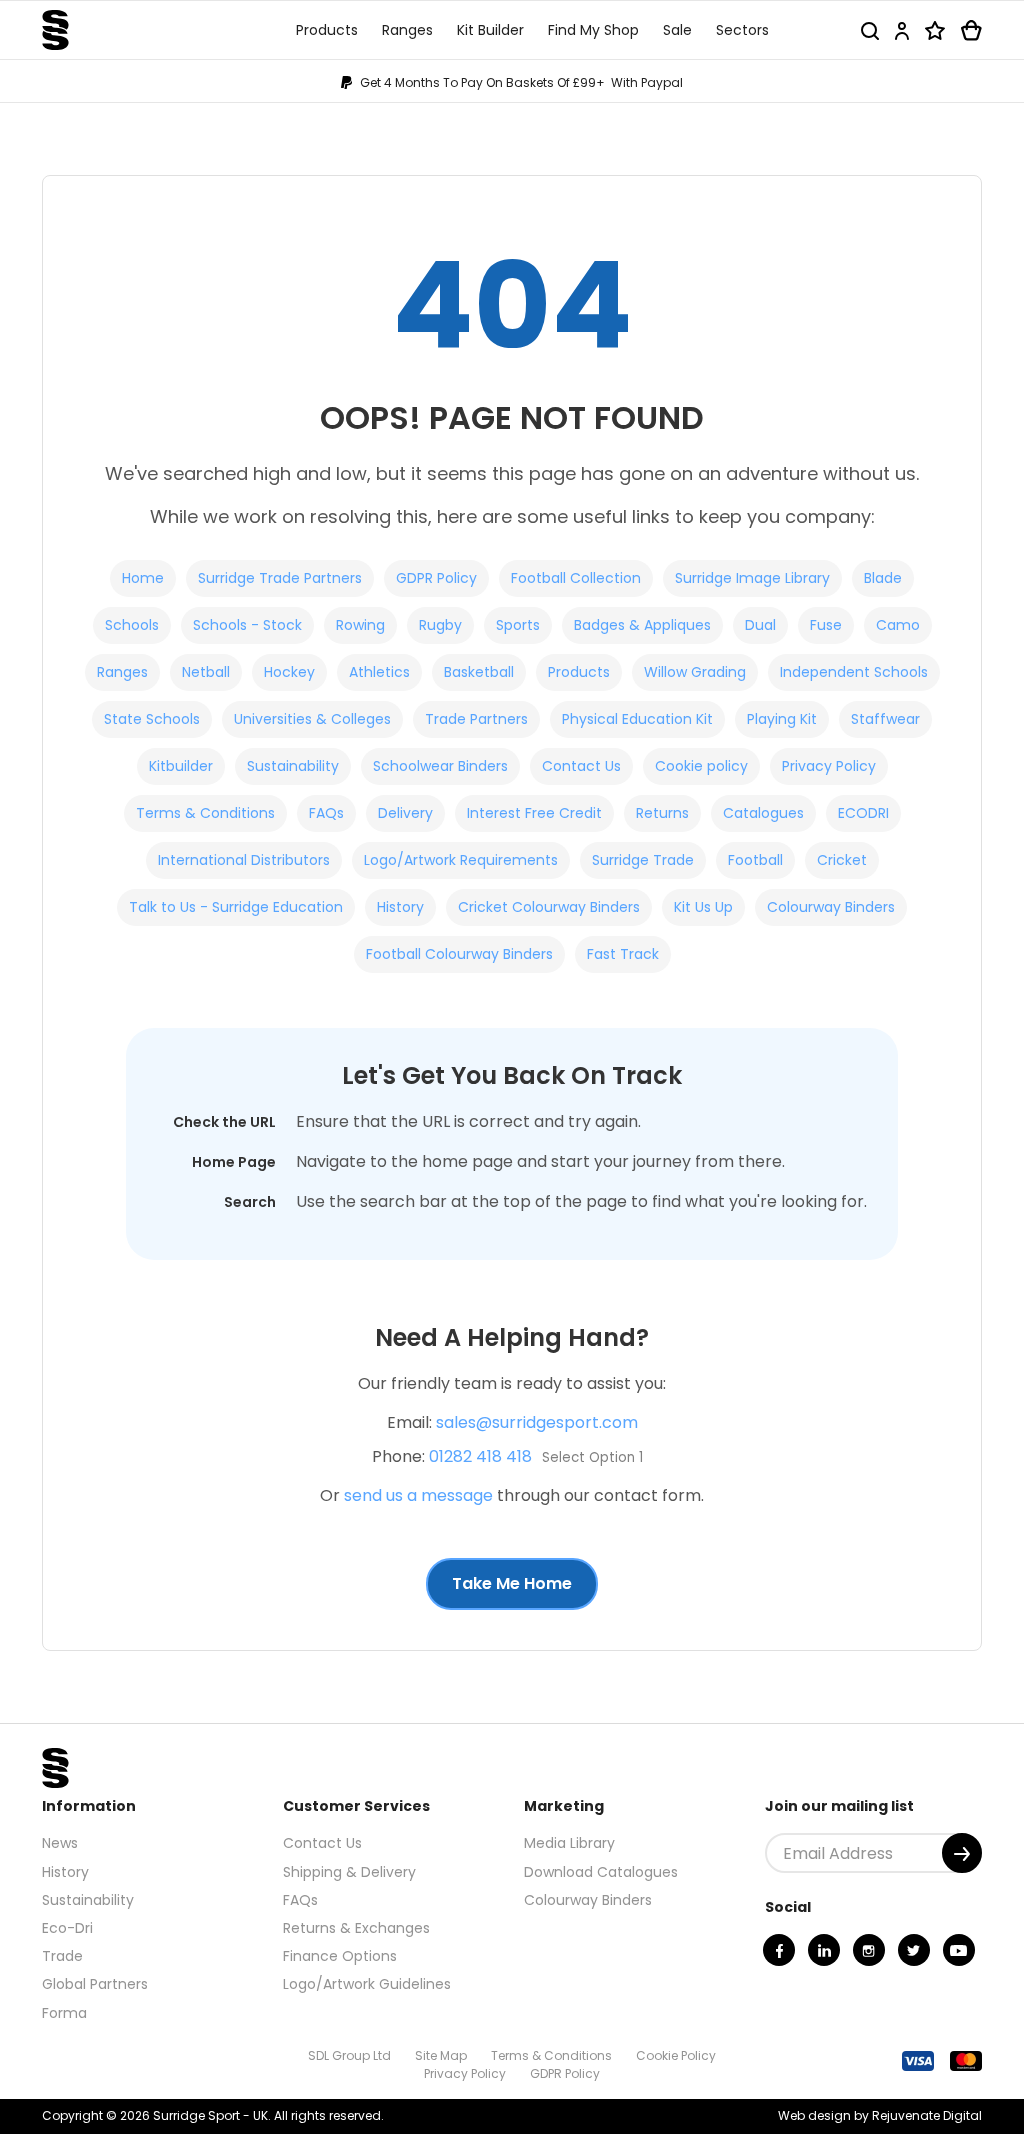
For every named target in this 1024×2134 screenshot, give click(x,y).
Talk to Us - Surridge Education (236, 907)
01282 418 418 (480, 1456)
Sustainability (293, 766)
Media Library (569, 1843)
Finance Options (340, 1956)
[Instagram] (869, 1950)
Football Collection (576, 578)
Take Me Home (512, 1583)
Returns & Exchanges (356, 1928)
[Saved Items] (935, 30)
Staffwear (885, 719)
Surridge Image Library (752, 578)
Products (579, 672)
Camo (898, 625)
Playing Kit (782, 719)
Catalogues (763, 813)
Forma (64, 2013)
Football (755, 860)
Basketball (479, 672)
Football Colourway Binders (459, 954)
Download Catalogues (601, 1872)
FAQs (326, 813)
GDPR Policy (436, 578)
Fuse (826, 625)
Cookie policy (701, 766)
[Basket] (971, 30)
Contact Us (581, 766)
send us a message (418, 1495)
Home (143, 578)
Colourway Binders (831, 907)
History (400, 907)
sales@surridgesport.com (537, 1422)
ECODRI (863, 813)
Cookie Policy (676, 2055)
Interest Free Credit (534, 813)
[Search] (870, 30)
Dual (760, 625)
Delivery (405, 813)
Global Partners (95, 1984)
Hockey (289, 672)
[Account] (902, 30)
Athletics (379, 672)
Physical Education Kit (637, 719)
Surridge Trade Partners (280, 578)
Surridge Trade (643, 860)
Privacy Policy (829, 766)
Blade (883, 578)
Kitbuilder (181, 766)
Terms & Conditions (205, 813)
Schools (132, 625)
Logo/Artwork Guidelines (367, 1984)
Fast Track (623, 954)
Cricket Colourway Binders (549, 907)
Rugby (440, 625)
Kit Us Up (703, 907)
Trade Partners (476, 719)
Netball (206, 672)
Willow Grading (695, 672)
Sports (518, 625)
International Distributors (244, 860)
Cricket (842, 860)
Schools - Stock (247, 625)
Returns (662, 813)
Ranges (122, 672)
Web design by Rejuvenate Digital (880, 2115)
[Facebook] (779, 1950)
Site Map (441, 2055)
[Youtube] (959, 1950)
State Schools (152, 719)
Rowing (360, 625)
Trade (62, 1956)
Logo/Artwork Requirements (461, 860)
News (60, 1843)
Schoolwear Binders (440, 766)
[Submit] (962, 1853)
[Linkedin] (824, 1950)
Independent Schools (854, 672)
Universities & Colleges (312, 719)
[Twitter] (914, 1950)
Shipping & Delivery (349, 1872)
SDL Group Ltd (349, 2055)
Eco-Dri (67, 1928)
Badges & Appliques (642, 625)
